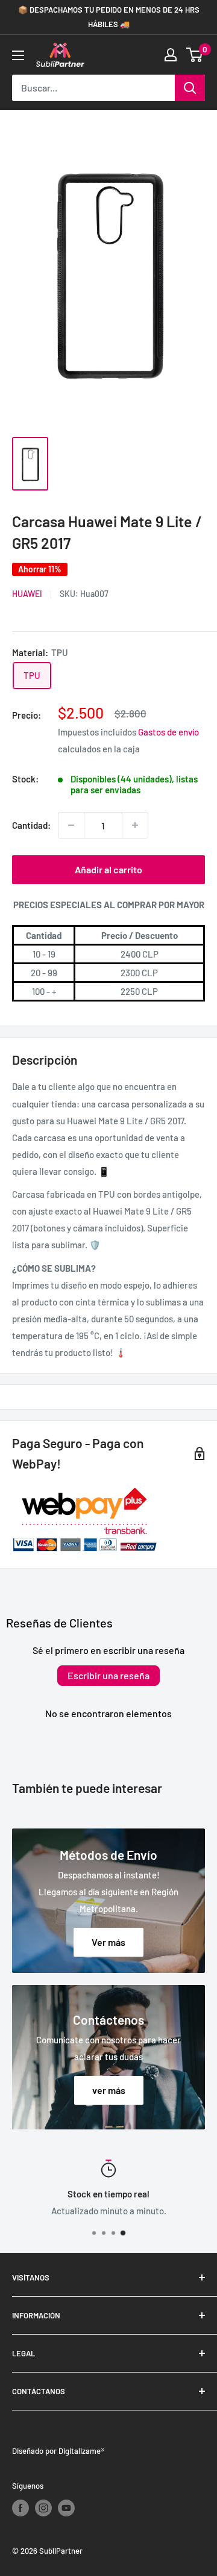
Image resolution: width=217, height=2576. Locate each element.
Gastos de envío (168, 732)
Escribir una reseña (108, 1675)
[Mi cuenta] (171, 55)
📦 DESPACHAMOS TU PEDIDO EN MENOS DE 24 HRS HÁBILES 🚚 (109, 17)
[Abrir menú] (18, 55)
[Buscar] (190, 88)
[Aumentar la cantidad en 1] (135, 825)
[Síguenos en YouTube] (66, 2508)
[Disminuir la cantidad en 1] (71, 825)
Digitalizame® (81, 2451)
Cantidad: (31, 825)
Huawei (27, 594)
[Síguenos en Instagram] (43, 2508)
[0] (195, 55)
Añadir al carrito (108, 869)
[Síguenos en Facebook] (20, 2508)
